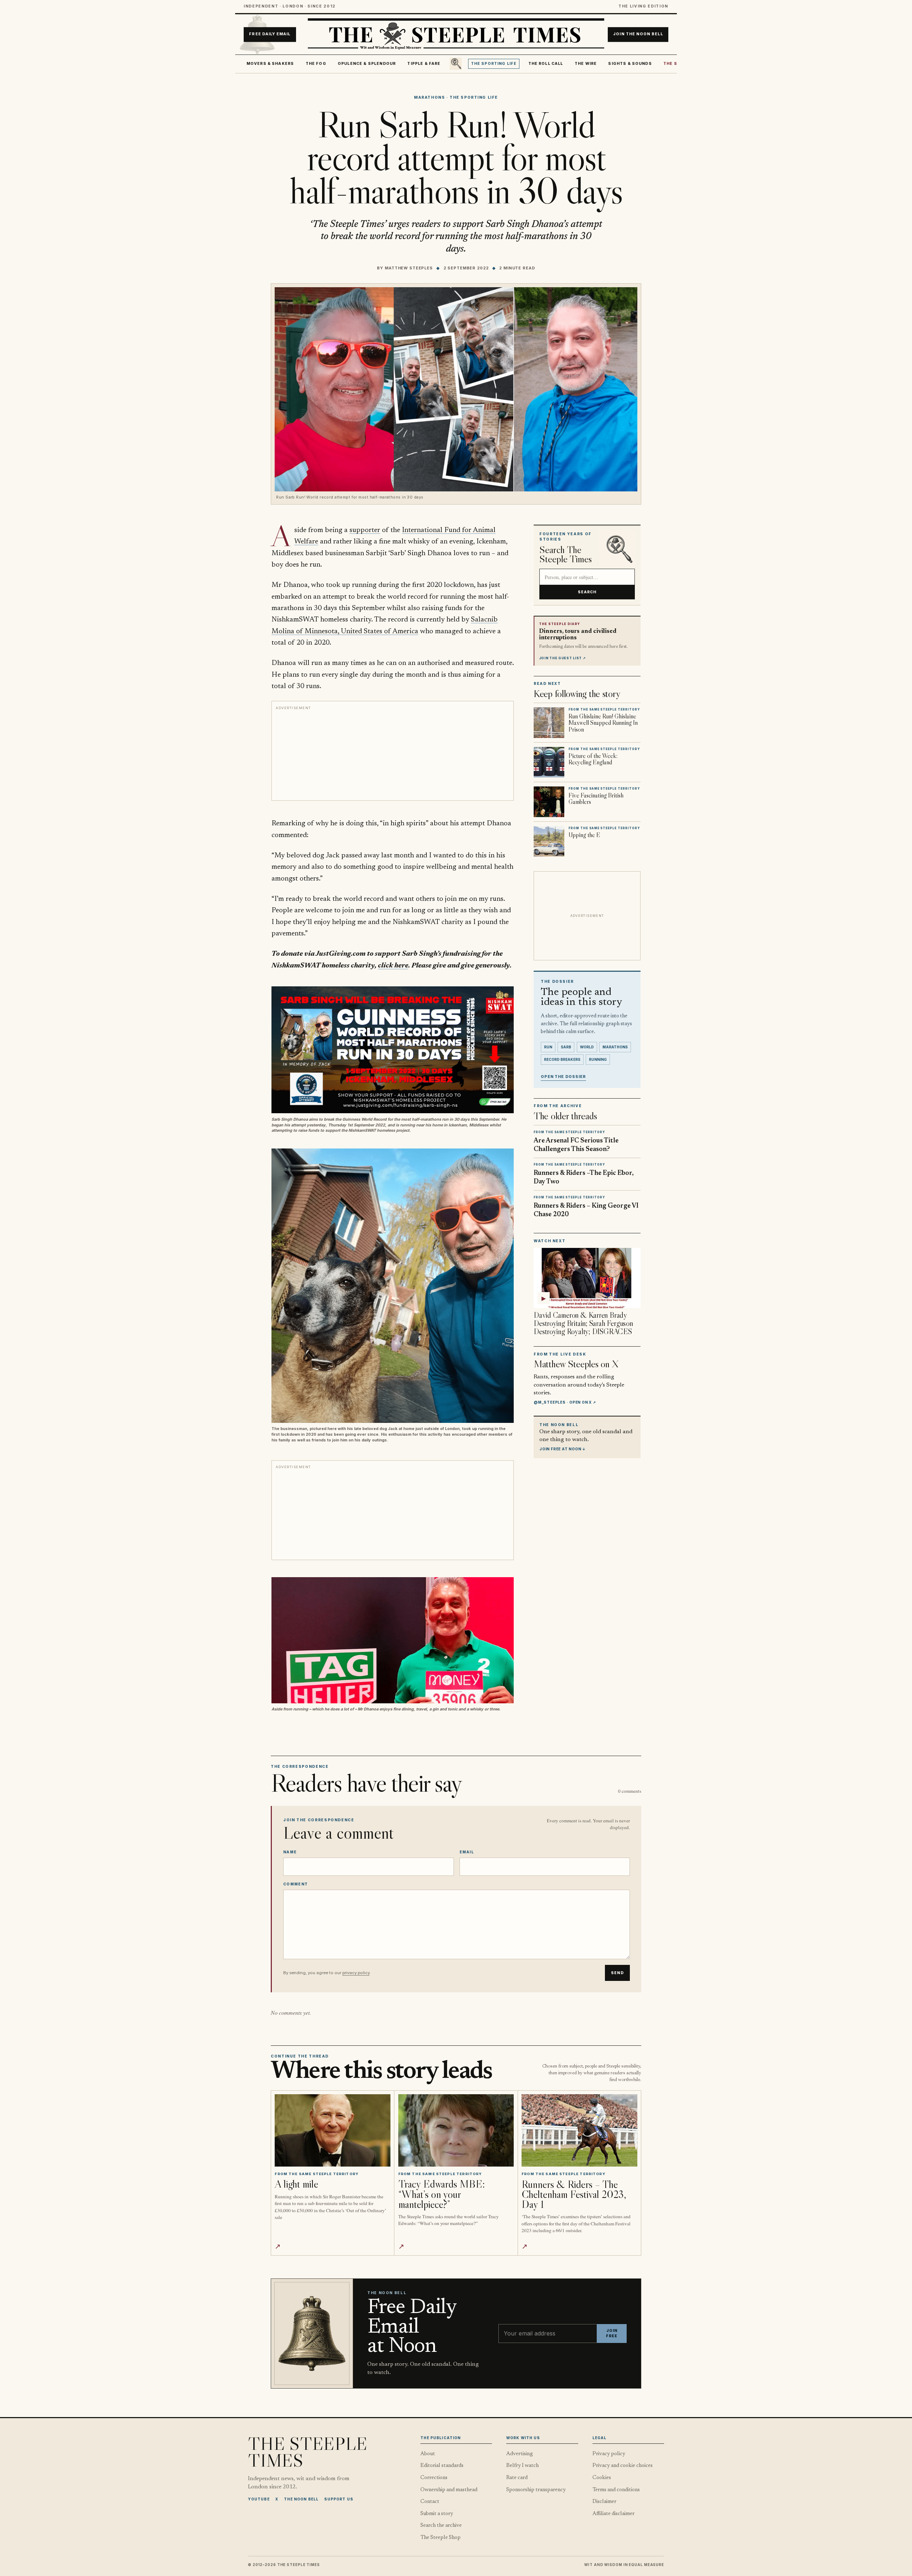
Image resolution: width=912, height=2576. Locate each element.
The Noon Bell (301, 2499)
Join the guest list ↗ (563, 658)
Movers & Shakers (270, 64)
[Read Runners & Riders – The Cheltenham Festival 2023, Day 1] (579, 2130)
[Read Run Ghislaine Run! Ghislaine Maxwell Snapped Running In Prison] (549, 723)
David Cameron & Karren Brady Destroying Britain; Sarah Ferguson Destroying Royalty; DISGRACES (583, 1323)
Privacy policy (609, 2454)
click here (393, 966)
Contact (430, 2502)
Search (587, 592)
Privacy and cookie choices (623, 2466)
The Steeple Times (308, 2452)
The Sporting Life (494, 64)
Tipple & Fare (424, 64)
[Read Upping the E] (549, 841)
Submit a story (437, 2514)
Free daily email (270, 34)
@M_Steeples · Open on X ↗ (565, 1402)
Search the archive (441, 2526)
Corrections (434, 2478)
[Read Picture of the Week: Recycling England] (549, 762)
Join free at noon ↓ (563, 1449)
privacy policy (356, 1973)
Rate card (517, 2478)
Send (617, 1973)
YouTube (259, 2499)
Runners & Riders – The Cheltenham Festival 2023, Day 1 (574, 2194)
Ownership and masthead (449, 2490)
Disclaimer (604, 2502)
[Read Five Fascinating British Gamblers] (549, 802)
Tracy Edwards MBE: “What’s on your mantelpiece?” (442, 2194)
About (428, 2454)
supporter (365, 530)
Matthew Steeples (409, 268)
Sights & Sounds (630, 64)
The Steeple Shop (441, 2538)
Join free (612, 2334)
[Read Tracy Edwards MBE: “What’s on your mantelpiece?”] (456, 2130)
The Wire (586, 64)
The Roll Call (546, 64)
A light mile (296, 2184)
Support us (339, 2499)
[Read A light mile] (333, 2130)
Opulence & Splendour (367, 64)
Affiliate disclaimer (613, 2514)
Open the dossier (563, 1077)
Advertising (520, 2454)
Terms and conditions (616, 2490)
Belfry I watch (522, 2466)
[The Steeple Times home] (456, 35)
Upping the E (584, 835)
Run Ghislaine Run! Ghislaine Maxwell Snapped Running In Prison (603, 723)
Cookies (602, 2478)
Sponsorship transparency (536, 2490)
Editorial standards (442, 2466)
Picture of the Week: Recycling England (593, 759)
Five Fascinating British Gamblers (596, 799)
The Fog (316, 64)
